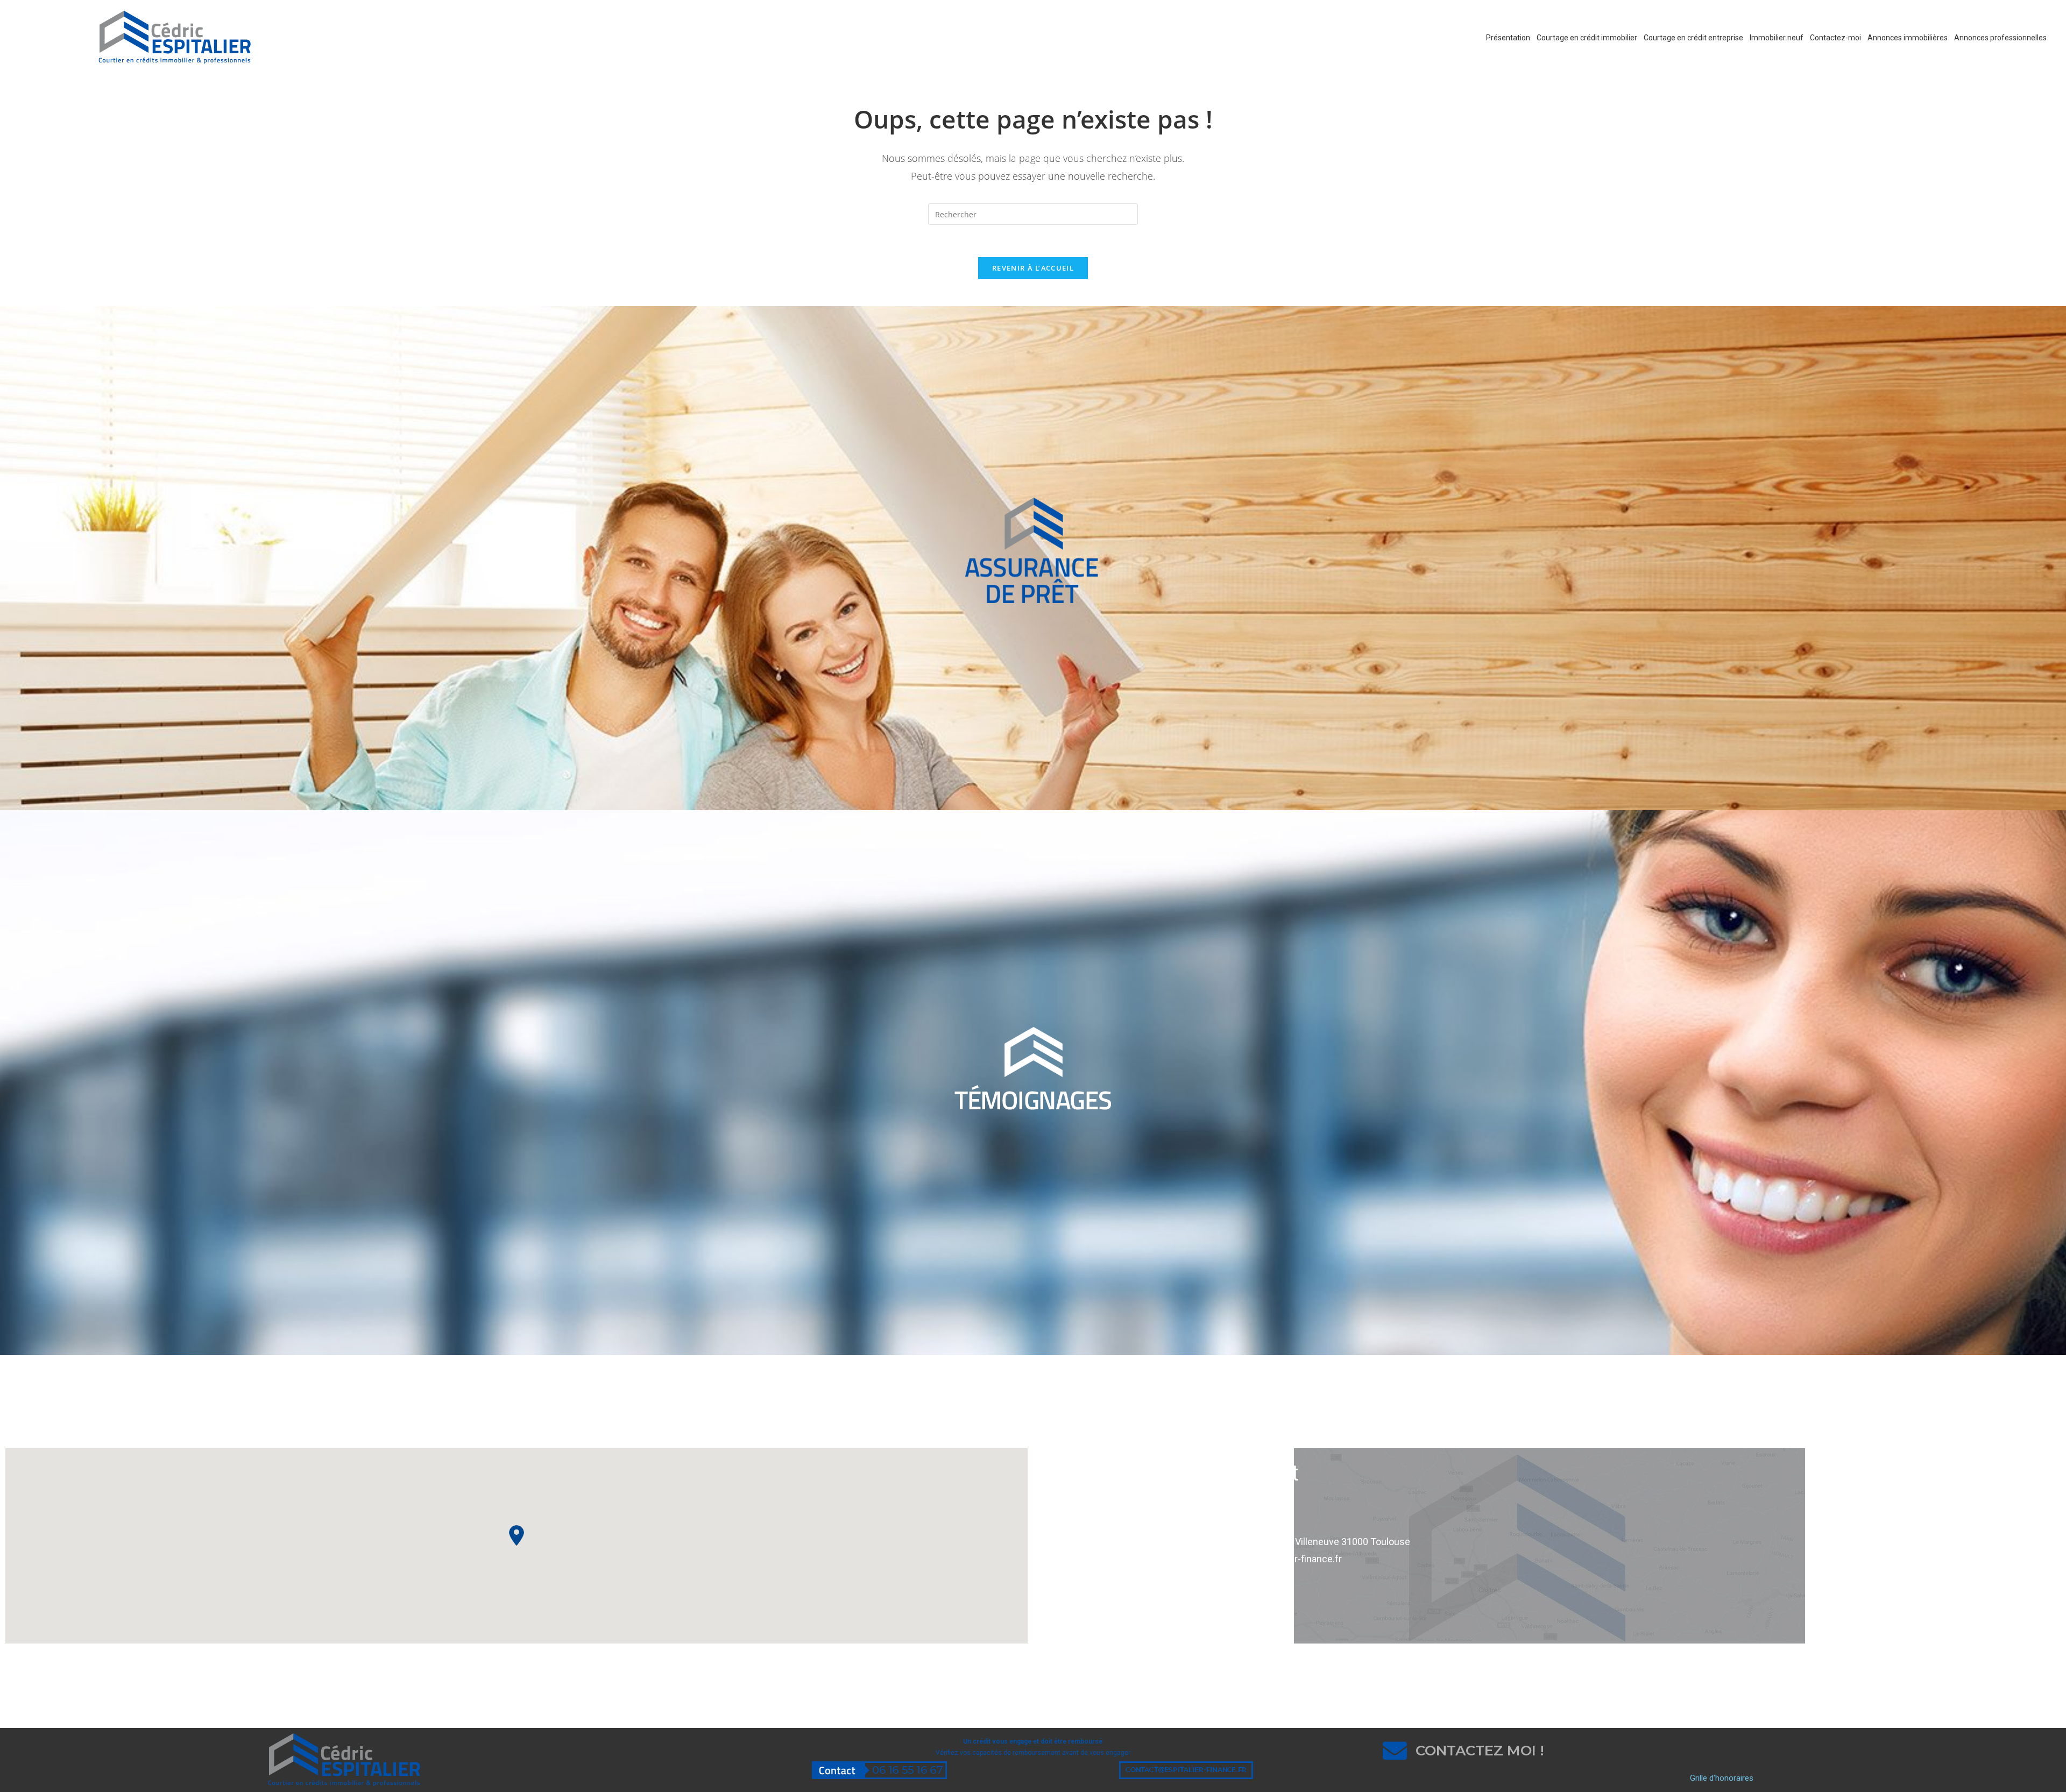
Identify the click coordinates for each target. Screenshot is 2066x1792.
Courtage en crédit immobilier (1587, 38)
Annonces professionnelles (2000, 38)
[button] (516, 1535)
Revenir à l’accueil (1033, 268)
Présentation (1508, 38)
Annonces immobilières (1908, 38)
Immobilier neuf (1777, 38)
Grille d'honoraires (1722, 1778)
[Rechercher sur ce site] (1033, 213)
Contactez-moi (1835, 38)
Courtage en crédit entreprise (1693, 38)
